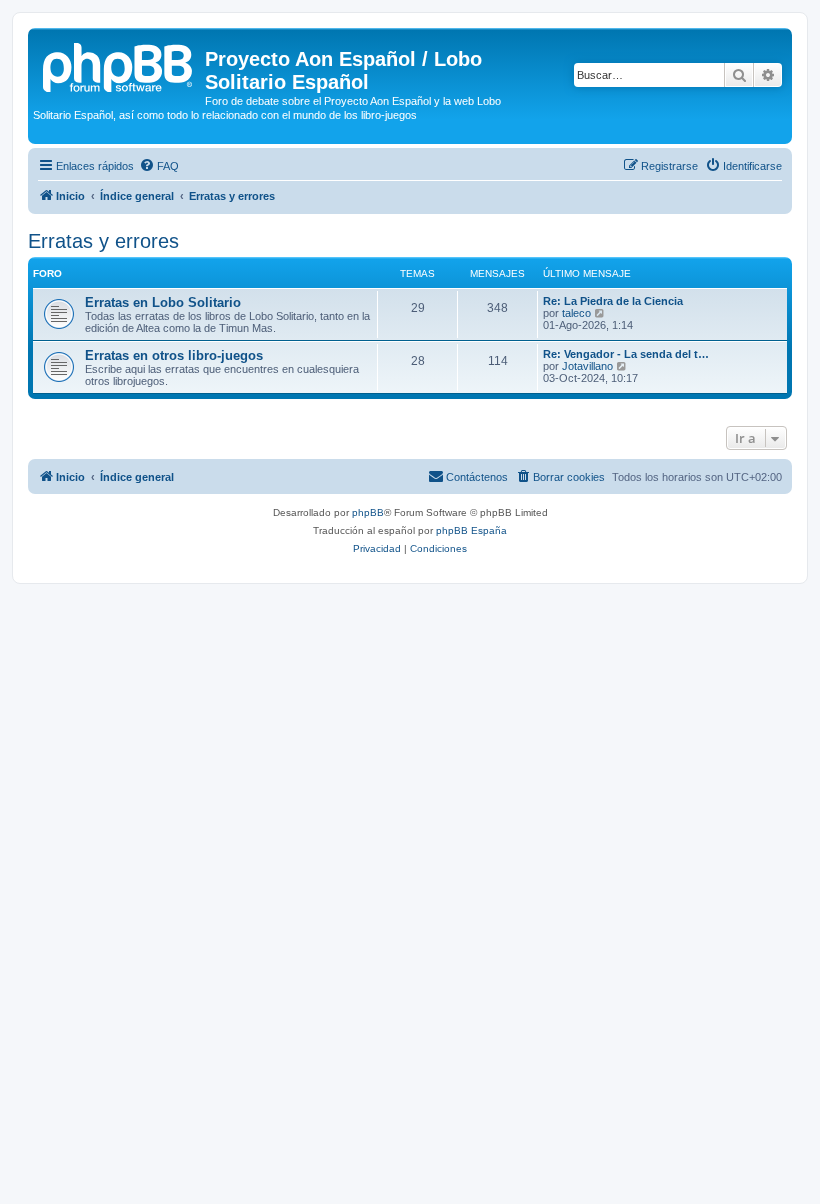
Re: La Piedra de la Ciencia (613, 301)
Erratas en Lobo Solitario (163, 302)
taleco (576, 313)
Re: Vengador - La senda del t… (626, 354)
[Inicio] (119, 65)
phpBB (368, 512)
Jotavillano (587, 366)
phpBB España (471, 530)
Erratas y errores (103, 241)
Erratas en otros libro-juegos (174, 355)
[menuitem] (159, 166)
